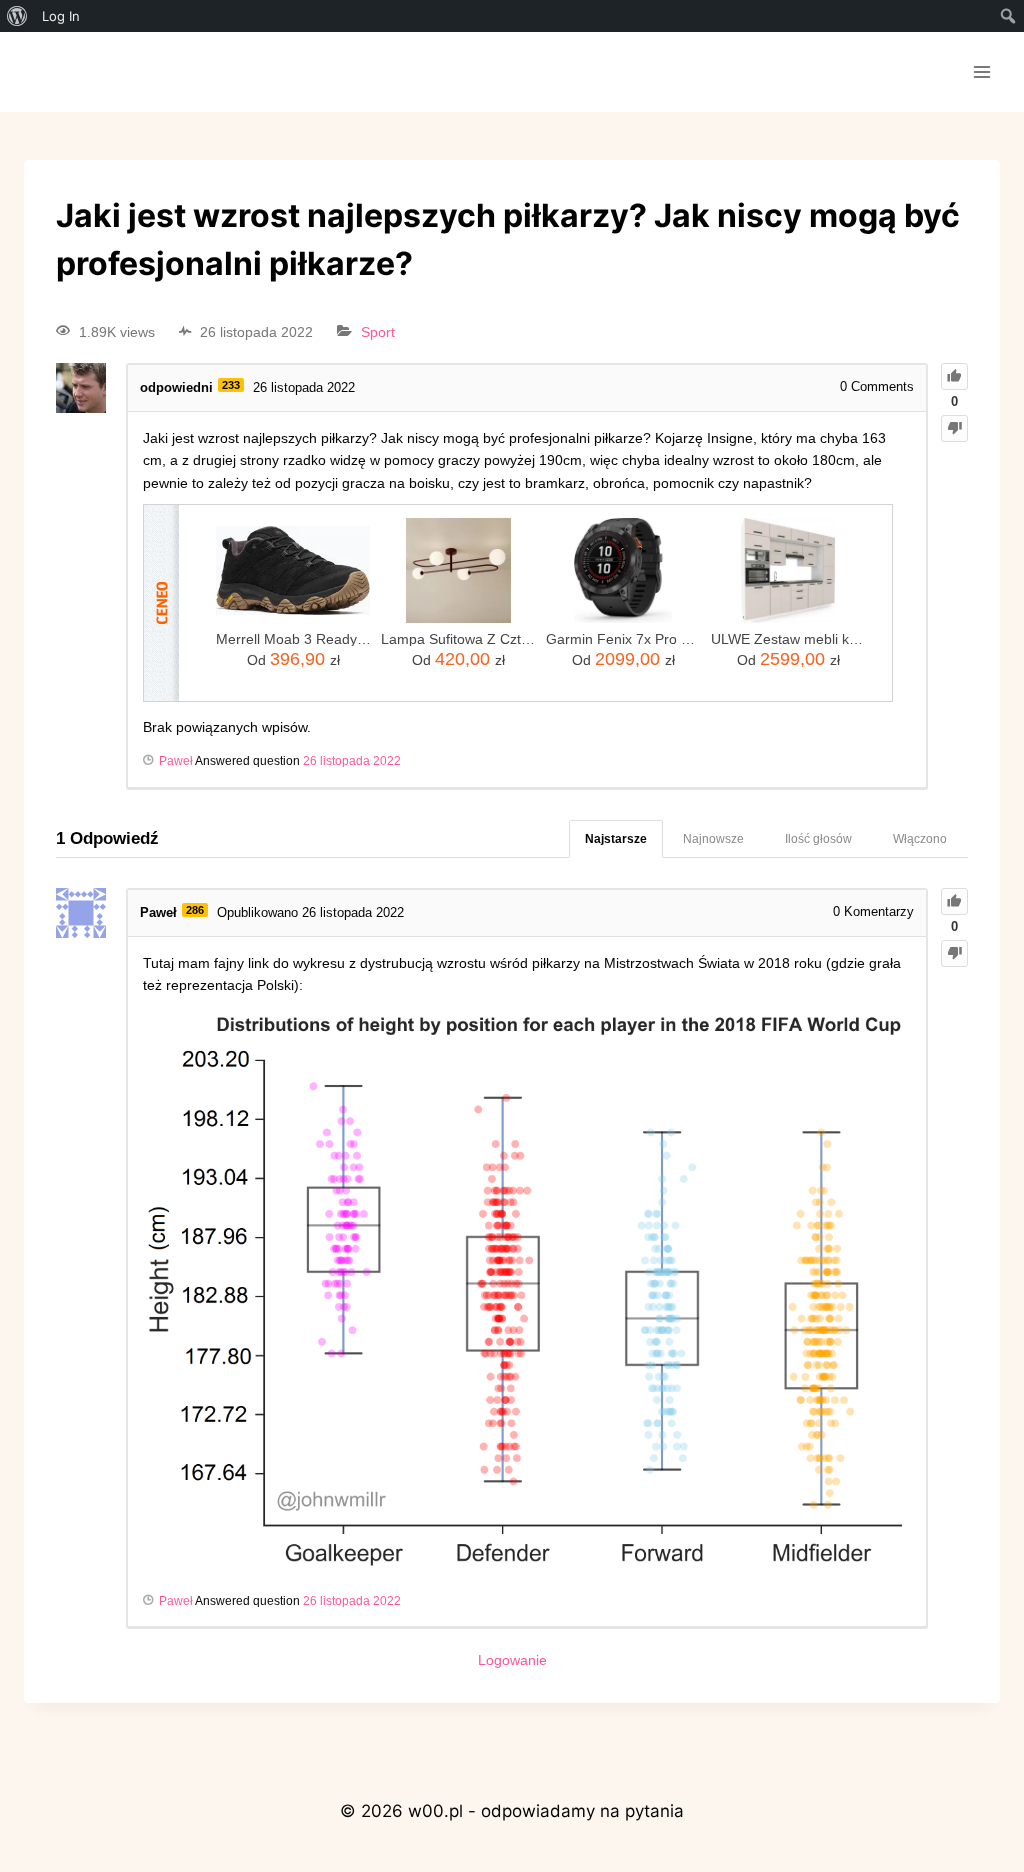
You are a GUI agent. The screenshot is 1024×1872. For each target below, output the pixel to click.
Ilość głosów (818, 839)
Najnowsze (713, 839)
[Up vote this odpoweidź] (954, 901)
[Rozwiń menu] (981, 71)
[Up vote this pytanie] (954, 376)
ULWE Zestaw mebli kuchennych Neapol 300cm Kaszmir (788, 639)
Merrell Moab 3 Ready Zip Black (293, 639)
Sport (378, 332)
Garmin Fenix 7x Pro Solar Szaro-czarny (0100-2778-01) (623, 639)
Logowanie (512, 1660)
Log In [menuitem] (61, 16)
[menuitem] (17, 16)
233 (231, 385)
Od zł (293, 659)
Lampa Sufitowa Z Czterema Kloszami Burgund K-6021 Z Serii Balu (458, 639)
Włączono (920, 839)
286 (195, 910)
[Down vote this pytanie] (954, 428)
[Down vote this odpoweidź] (954, 953)
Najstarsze (616, 839)
